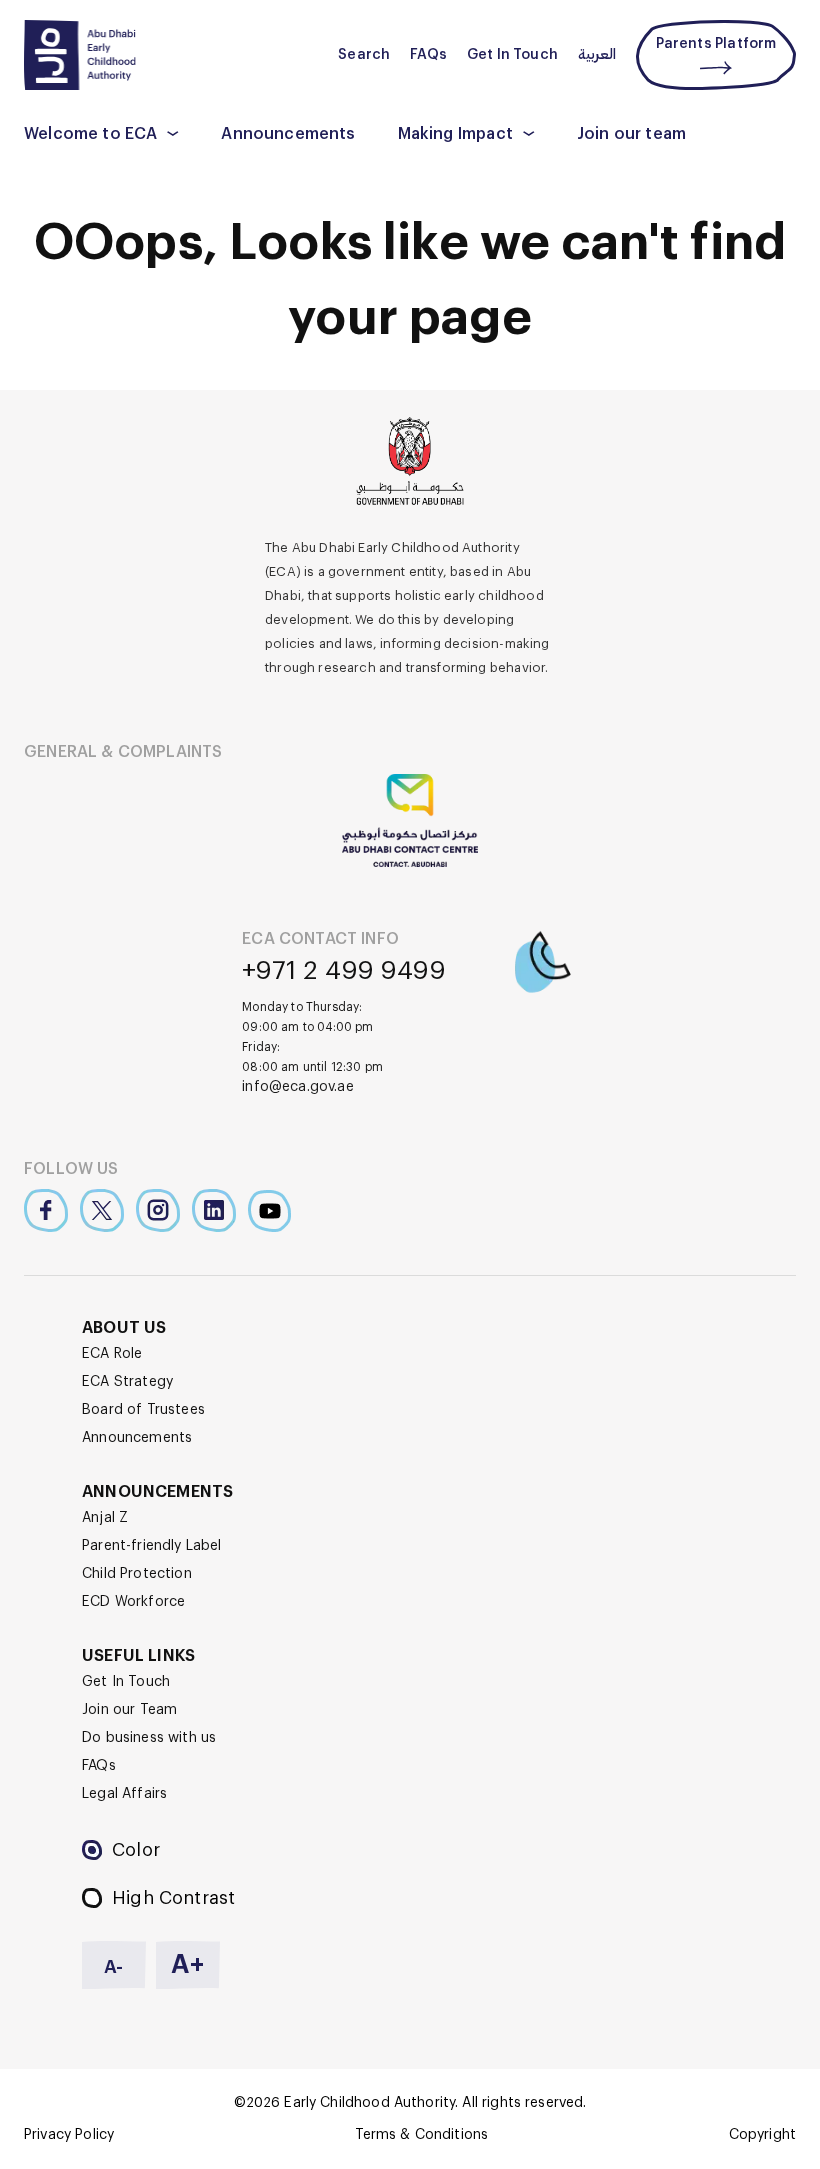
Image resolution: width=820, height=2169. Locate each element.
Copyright (762, 2135)
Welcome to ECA (90, 134)
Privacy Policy (69, 2135)
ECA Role (112, 1354)
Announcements (288, 134)
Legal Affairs (124, 1794)
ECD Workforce (133, 1602)
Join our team (631, 134)
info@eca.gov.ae (298, 1087)
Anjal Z (105, 1518)
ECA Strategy (127, 1382)
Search (364, 55)
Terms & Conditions (422, 2135)
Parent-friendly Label (152, 1546)
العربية (597, 55)
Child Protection (137, 1574)
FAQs (428, 55)
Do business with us (149, 1738)
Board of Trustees (143, 1410)
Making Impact (455, 134)
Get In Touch (512, 55)
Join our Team (129, 1710)
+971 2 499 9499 (344, 971)
